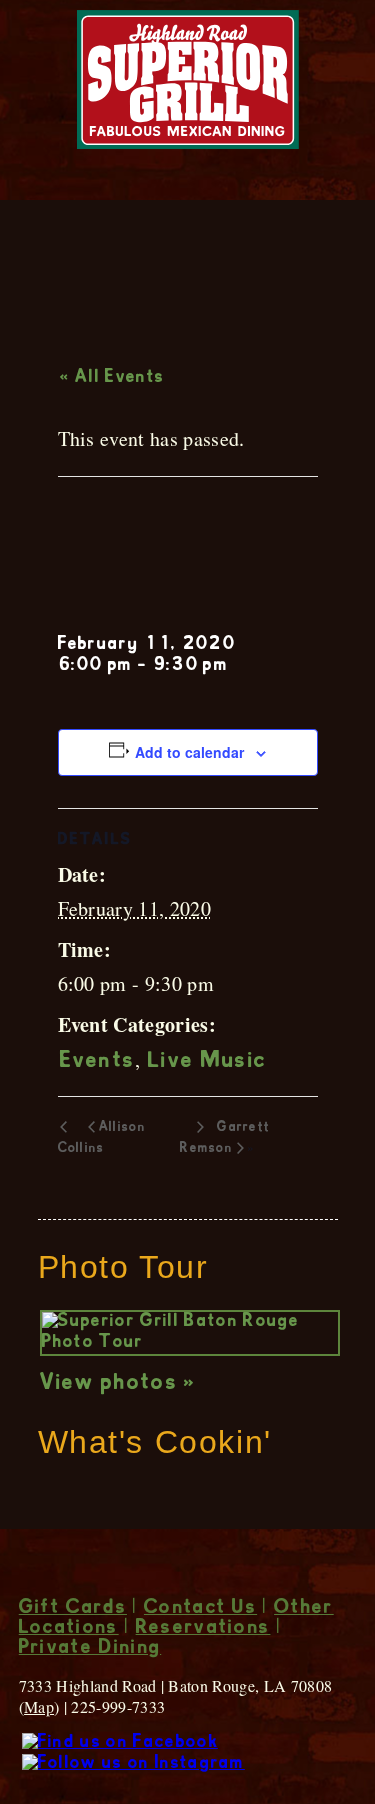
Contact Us (200, 1609)
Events (98, 1062)
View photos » (118, 1384)
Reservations (203, 1629)
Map (39, 1706)
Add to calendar (189, 752)
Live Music (207, 1062)
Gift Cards (73, 1609)
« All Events (112, 378)
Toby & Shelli (152, 561)
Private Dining (90, 1649)
